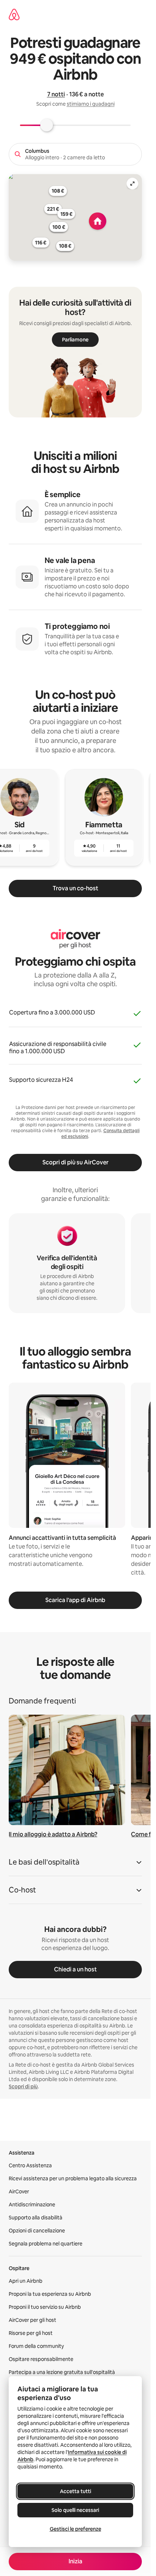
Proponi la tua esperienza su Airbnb (50, 2294)
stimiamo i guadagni (91, 104)
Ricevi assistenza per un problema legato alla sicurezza (73, 2178)
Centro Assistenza (30, 2165)
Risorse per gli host (31, 2333)
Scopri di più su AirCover (75, 1162)
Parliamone (75, 340)
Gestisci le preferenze (75, 2529)
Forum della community (36, 2346)
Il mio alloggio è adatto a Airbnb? (53, 1834)
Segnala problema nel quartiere (46, 2244)
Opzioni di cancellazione (37, 2231)
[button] (75, 1864)
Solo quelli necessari (75, 2510)
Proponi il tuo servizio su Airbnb (45, 2307)
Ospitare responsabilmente (41, 2359)
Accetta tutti (75, 2491)
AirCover (19, 2192)
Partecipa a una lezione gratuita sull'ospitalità (62, 2372)
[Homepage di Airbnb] (14, 14)
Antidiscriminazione (32, 2205)
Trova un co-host (75, 888)
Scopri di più (23, 2087)
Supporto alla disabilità (36, 2218)
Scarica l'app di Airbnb (75, 1600)
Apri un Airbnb (26, 2281)
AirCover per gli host (32, 2320)
